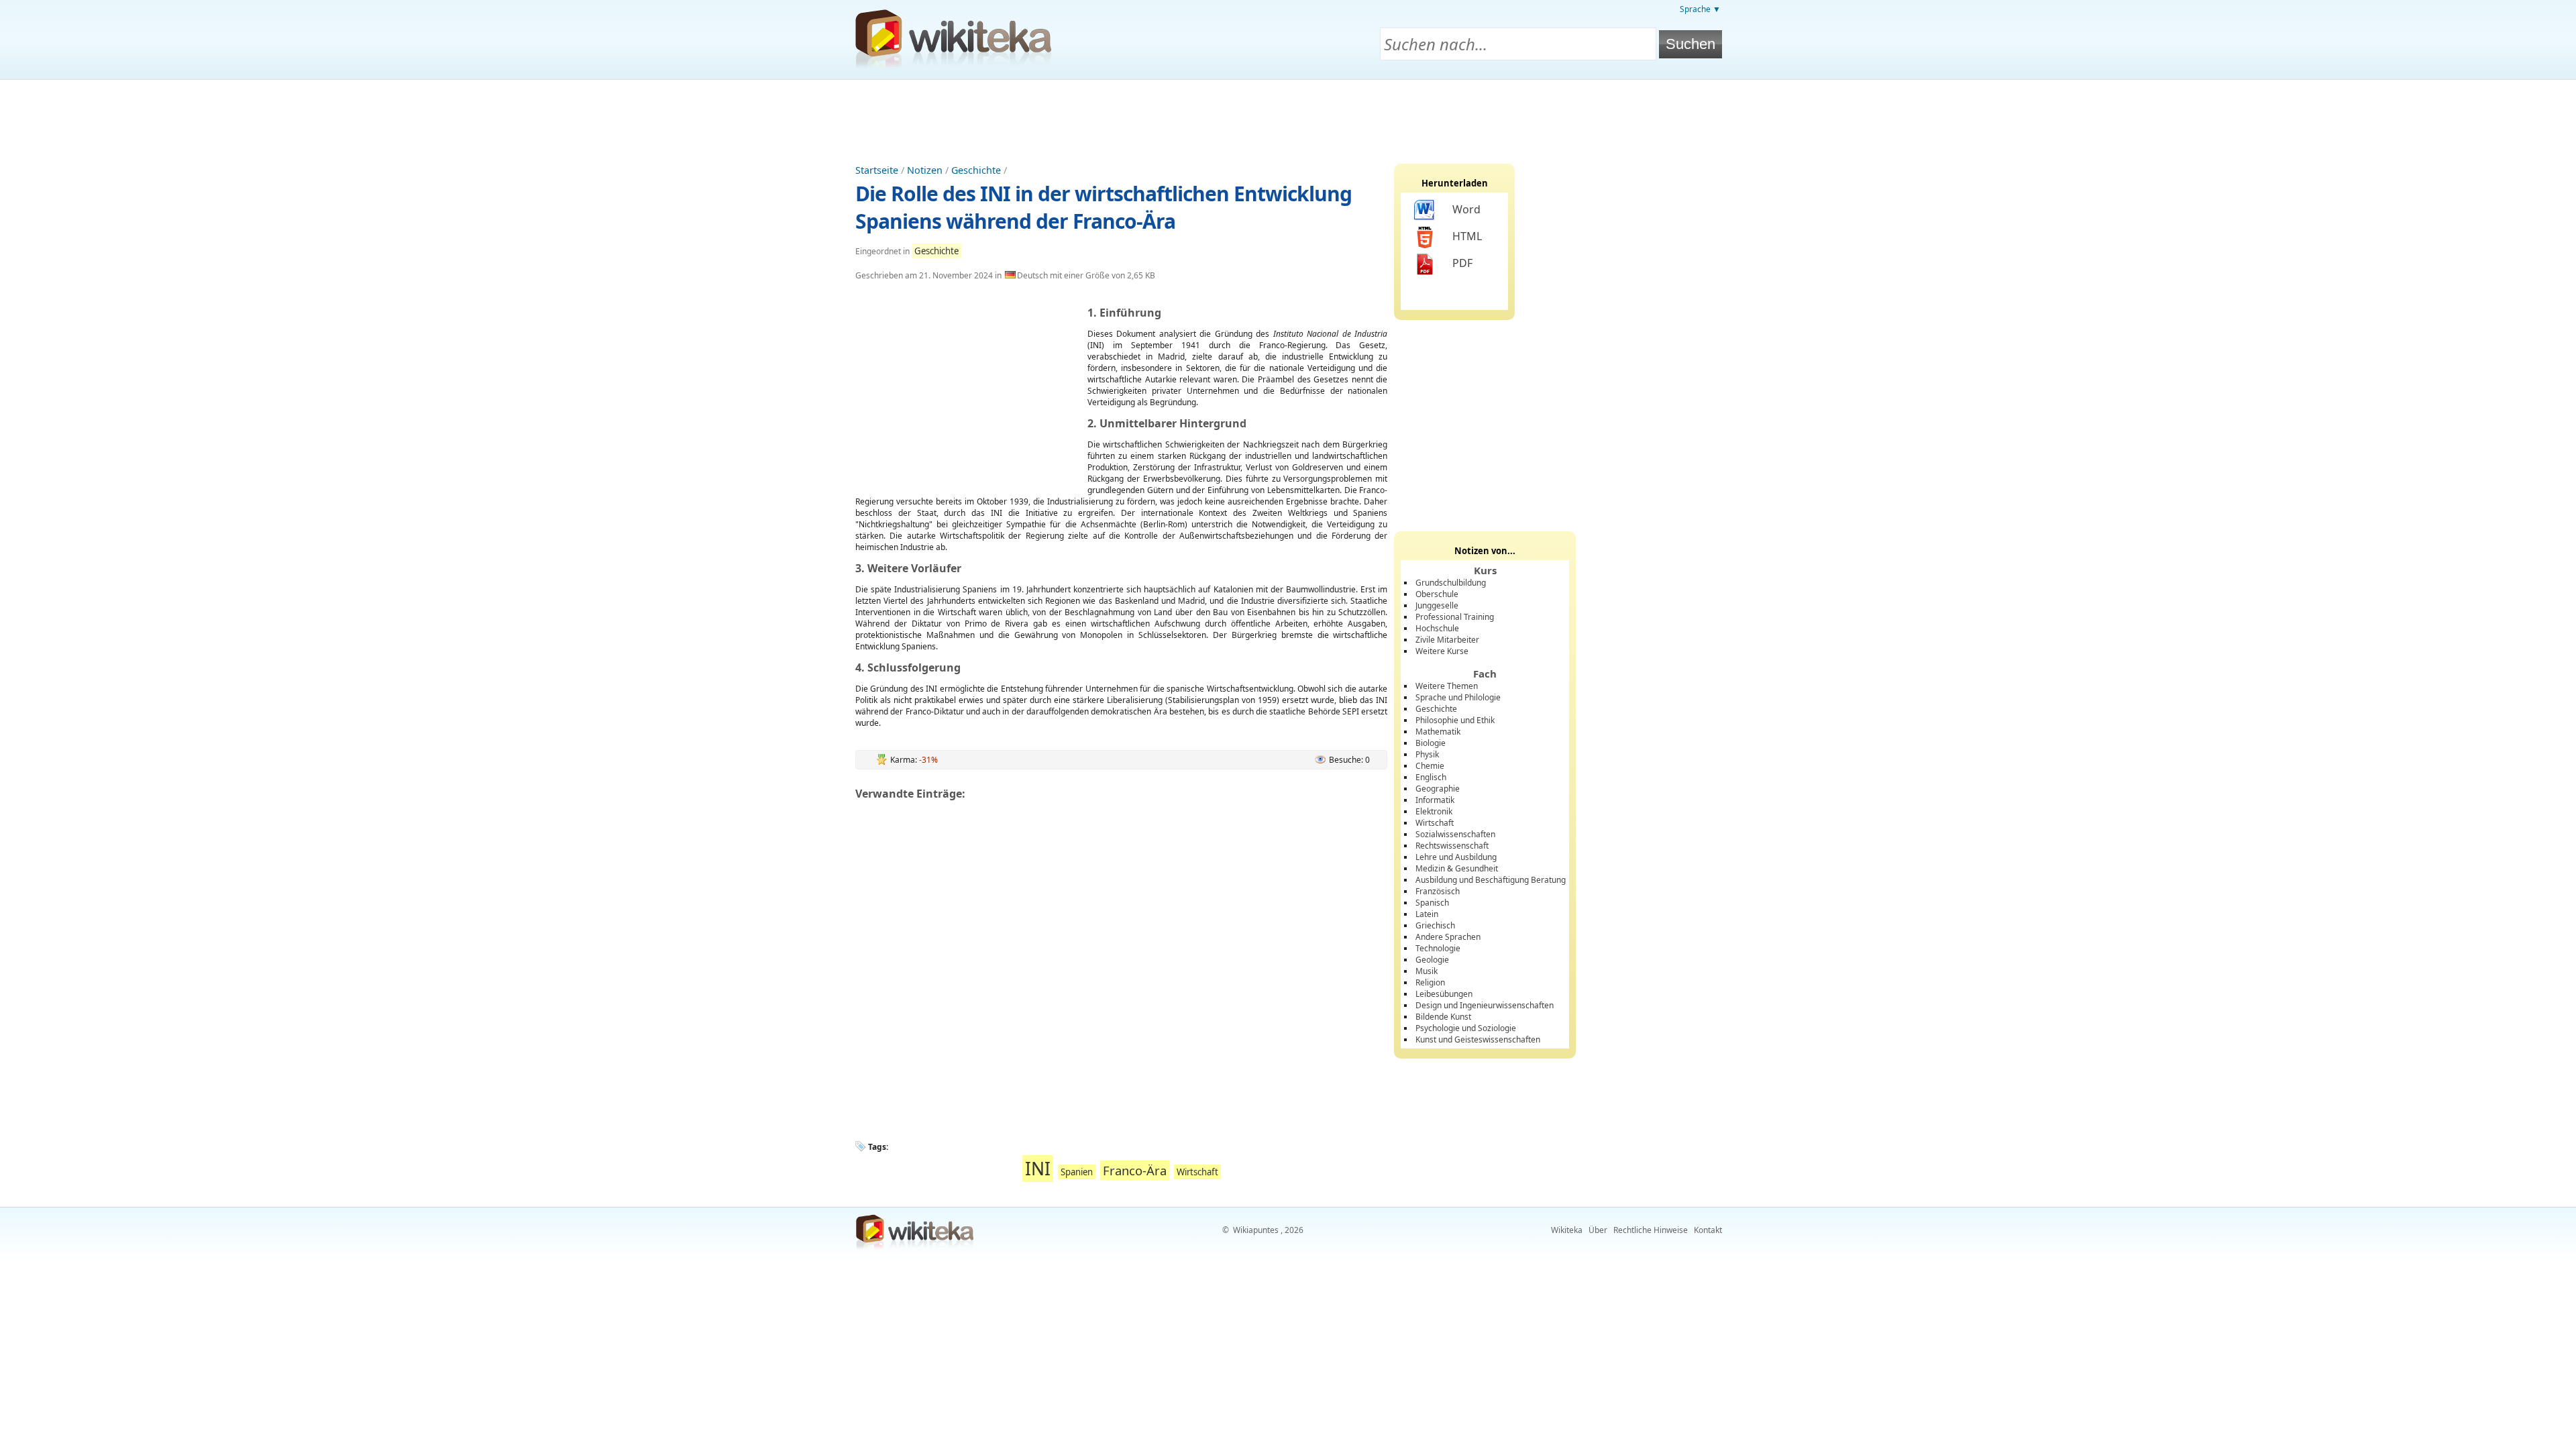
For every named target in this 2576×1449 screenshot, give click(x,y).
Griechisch (1435, 925)
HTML (1467, 236)
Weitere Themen (1447, 686)
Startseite (877, 170)
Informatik (1435, 800)
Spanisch (1432, 903)
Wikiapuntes (1256, 1230)
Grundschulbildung (1451, 583)
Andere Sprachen (1448, 937)
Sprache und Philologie (1458, 697)
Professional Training (1455, 617)
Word (1466, 209)
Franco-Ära (1135, 1170)
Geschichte (976, 170)
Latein (1427, 914)
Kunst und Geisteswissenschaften (1478, 1039)
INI (1038, 1169)
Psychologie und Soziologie (1466, 1028)
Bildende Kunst (1443, 1017)
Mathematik (1438, 732)
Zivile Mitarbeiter (1447, 640)
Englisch (1431, 777)
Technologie (1438, 948)
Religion (1430, 982)
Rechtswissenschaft (1452, 846)
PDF (1462, 263)
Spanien (1077, 1172)
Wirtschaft (1197, 1172)
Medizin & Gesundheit (1457, 868)
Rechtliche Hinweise (1651, 1230)
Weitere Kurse (1442, 651)
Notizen (925, 170)
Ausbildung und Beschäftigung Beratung (1491, 880)
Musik (1427, 971)
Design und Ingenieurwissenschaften (1485, 1005)
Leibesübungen (1444, 994)
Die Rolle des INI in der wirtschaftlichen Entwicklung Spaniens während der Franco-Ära (1104, 207)
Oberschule (1437, 594)
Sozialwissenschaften (1455, 834)
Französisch (1438, 891)
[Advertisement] (1288, 117)
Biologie (1431, 743)
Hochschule (1437, 628)
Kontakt (1708, 1230)
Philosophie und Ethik (1455, 720)
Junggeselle (1437, 605)
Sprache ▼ (1700, 9)
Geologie (1432, 960)
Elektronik (1434, 811)
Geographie (1438, 789)
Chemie (1430, 766)
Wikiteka (1567, 1230)
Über (1598, 1230)
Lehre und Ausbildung (1456, 857)
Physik (1427, 754)
